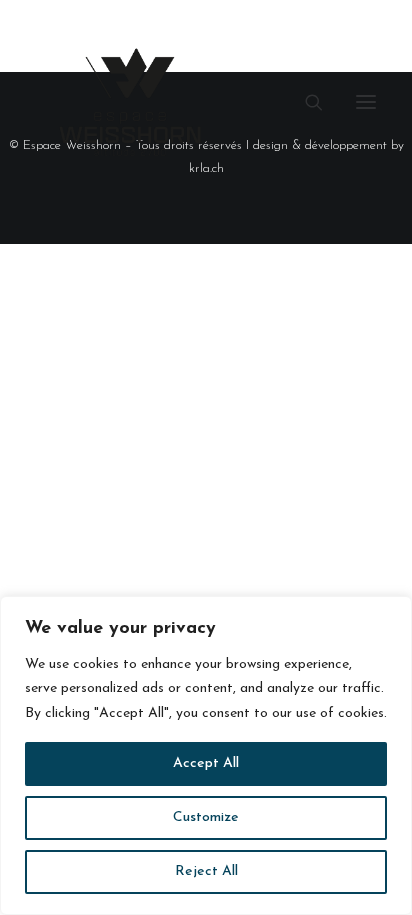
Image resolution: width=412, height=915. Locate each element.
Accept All (206, 763)
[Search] (305, 102)
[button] (366, 102)
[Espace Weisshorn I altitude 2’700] (130, 102)
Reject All (206, 871)
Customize (206, 817)
